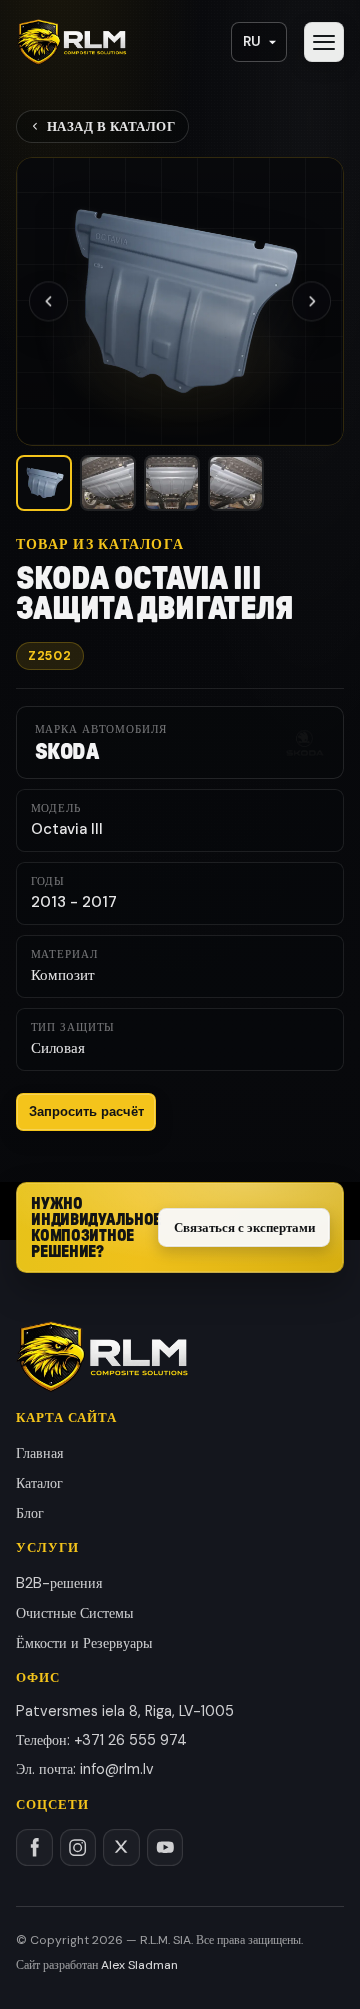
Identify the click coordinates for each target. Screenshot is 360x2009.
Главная (39, 1453)
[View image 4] (236, 483)
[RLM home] (71, 42)
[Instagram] (78, 1847)
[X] (121, 1847)
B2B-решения (59, 1583)
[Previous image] (48, 301)
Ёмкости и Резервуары (84, 1643)
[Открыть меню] (324, 42)
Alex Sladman (139, 1965)
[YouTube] (165, 1847)
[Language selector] (259, 42)
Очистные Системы (74, 1613)
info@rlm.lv (117, 1769)
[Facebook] (34, 1847)
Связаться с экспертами (244, 1227)
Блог (30, 1513)
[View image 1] (44, 483)
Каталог (39, 1483)
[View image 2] (108, 483)
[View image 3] (172, 483)
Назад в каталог (111, 126)
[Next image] (311, 301)
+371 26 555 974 (130, 1740)
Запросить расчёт (86, 1111)
